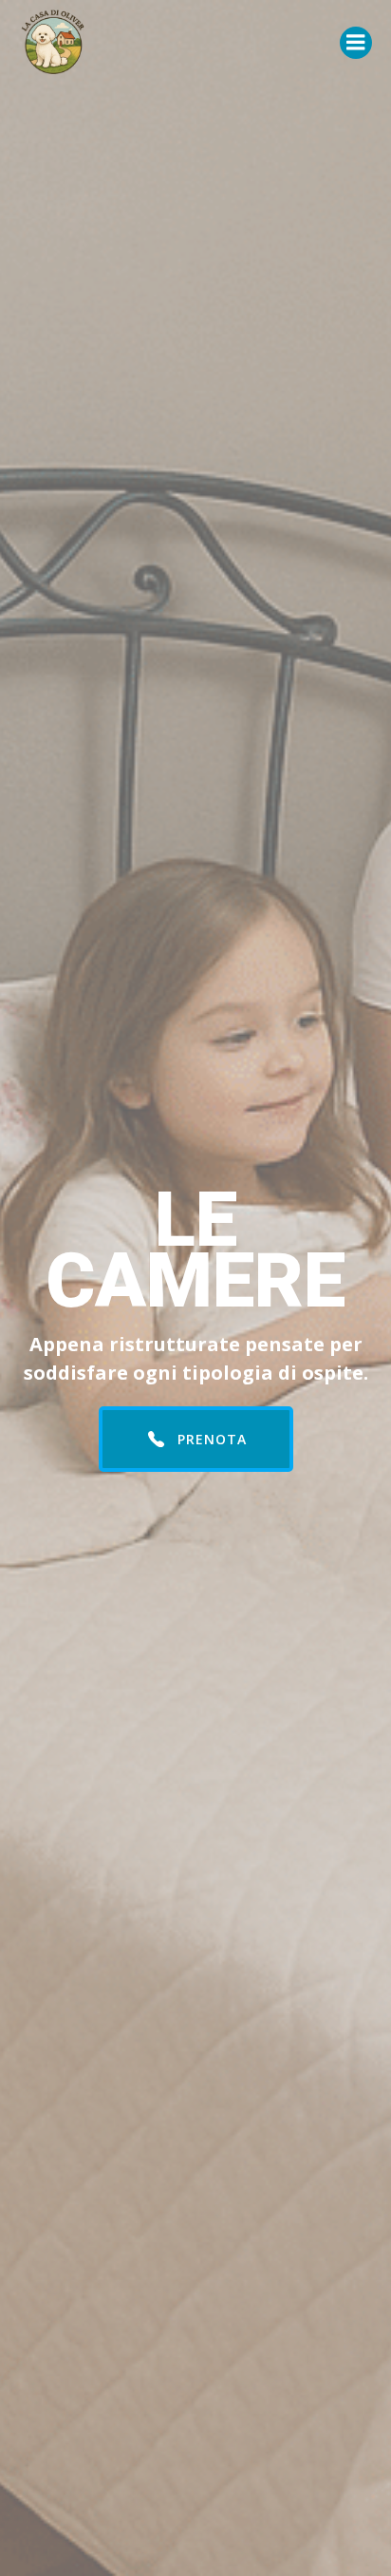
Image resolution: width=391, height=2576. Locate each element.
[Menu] (356, 43)
